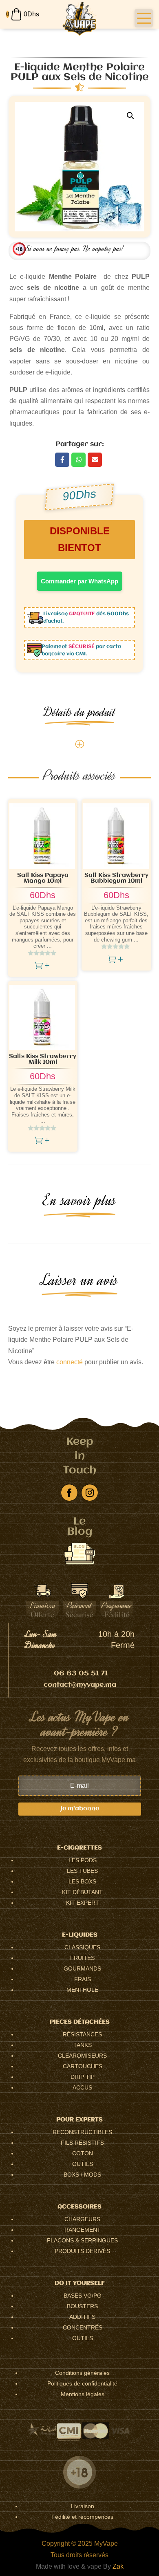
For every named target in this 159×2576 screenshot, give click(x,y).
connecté (70, 1362)
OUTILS (83, 2164)
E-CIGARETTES (79, 1848)
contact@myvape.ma (80, 1685)
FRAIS (83, 1979)
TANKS (83, 2045)
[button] (144, 18)
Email (95, 460)
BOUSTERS (82, 2306)
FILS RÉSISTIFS (82, 2143)
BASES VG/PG (83, 2296)
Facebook (62, 460)
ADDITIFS (82, 2317)
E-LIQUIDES (80, 1935)
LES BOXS (82, 1881)
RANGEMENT (83, 2230)
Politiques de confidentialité (82, 2383)
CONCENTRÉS (83, 2327)
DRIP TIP (83, 2077)
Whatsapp (78, 460)
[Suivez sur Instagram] (90, 1493)
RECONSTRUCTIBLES (82, 2132)
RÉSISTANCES (82, 2034)
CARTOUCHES (83, 2066)
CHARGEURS (82, 2219)
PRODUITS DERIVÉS (82, 2251)
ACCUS (82, 2087)
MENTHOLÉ (82, 1990)
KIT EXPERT (83, 1903)
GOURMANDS (82, 1968)
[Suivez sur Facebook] (69, 1493)
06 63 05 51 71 (81, 1674)
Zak (118, 2566)
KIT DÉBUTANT (82, 1892)
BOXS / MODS (82, 2175)
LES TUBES (82, 1871)
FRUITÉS (82, 1958)
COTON (83, 2153)
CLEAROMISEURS (82, 2056)
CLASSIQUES (82, 1947)
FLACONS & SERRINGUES (82, 2240)
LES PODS (83, 1860)
